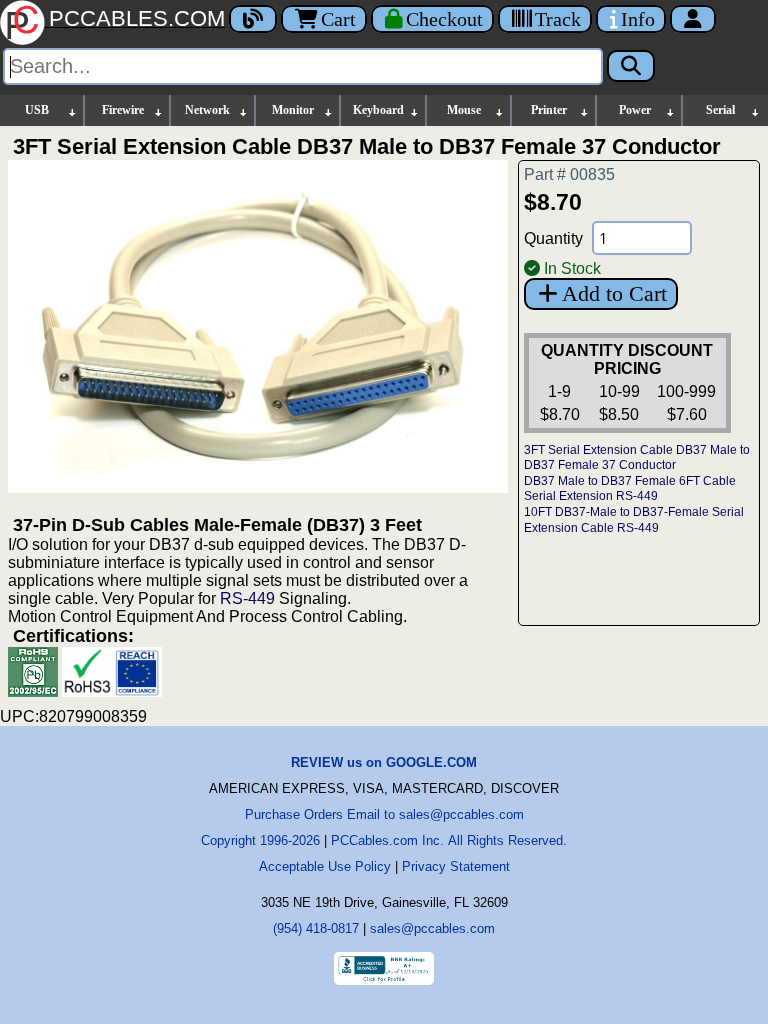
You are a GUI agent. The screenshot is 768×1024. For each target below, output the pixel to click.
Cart (338, 19)
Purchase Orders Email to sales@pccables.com (384, 814)
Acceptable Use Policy (325, 866)
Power (635, 110)
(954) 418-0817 (316, 928)
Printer (549, 110)
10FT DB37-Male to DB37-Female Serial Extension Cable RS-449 (634, 520)
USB (37, 110)
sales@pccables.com (432, 928)
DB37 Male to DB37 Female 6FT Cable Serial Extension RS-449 (630, 489)
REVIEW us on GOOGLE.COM (384, 762)
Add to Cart (614, 293)
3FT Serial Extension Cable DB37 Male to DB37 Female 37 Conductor (637, 458)
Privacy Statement (456, 866)
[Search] (631, 66)
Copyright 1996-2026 (260, 840)
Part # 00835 (569, 174)
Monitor (293, 110)
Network (207, 110)
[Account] (693, 19)
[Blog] (253, 19)
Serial (720, 110)
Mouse (464, 110)
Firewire (123, 110)
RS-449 (247, 598)
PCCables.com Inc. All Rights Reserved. (449, 840)
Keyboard (378, 110)
